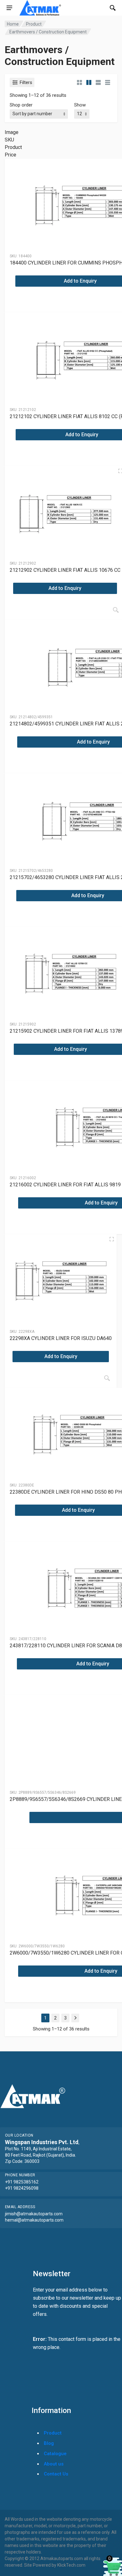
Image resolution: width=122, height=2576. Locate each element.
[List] (98, 82)
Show (80, 105)
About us (54, 2464)
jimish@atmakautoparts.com (34, 2214)
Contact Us (56, 2474)
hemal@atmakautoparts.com (34, 2220)
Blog (49, 2443)
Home (13, 24)
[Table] (108, 82)
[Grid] (79, 82)
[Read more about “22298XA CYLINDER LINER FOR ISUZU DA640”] (107, 1378)
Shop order (21, 105)
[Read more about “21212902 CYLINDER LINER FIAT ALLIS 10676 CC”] (116, 610)
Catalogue (55, 2454)
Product (34, 24)
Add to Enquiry (65, 588)
